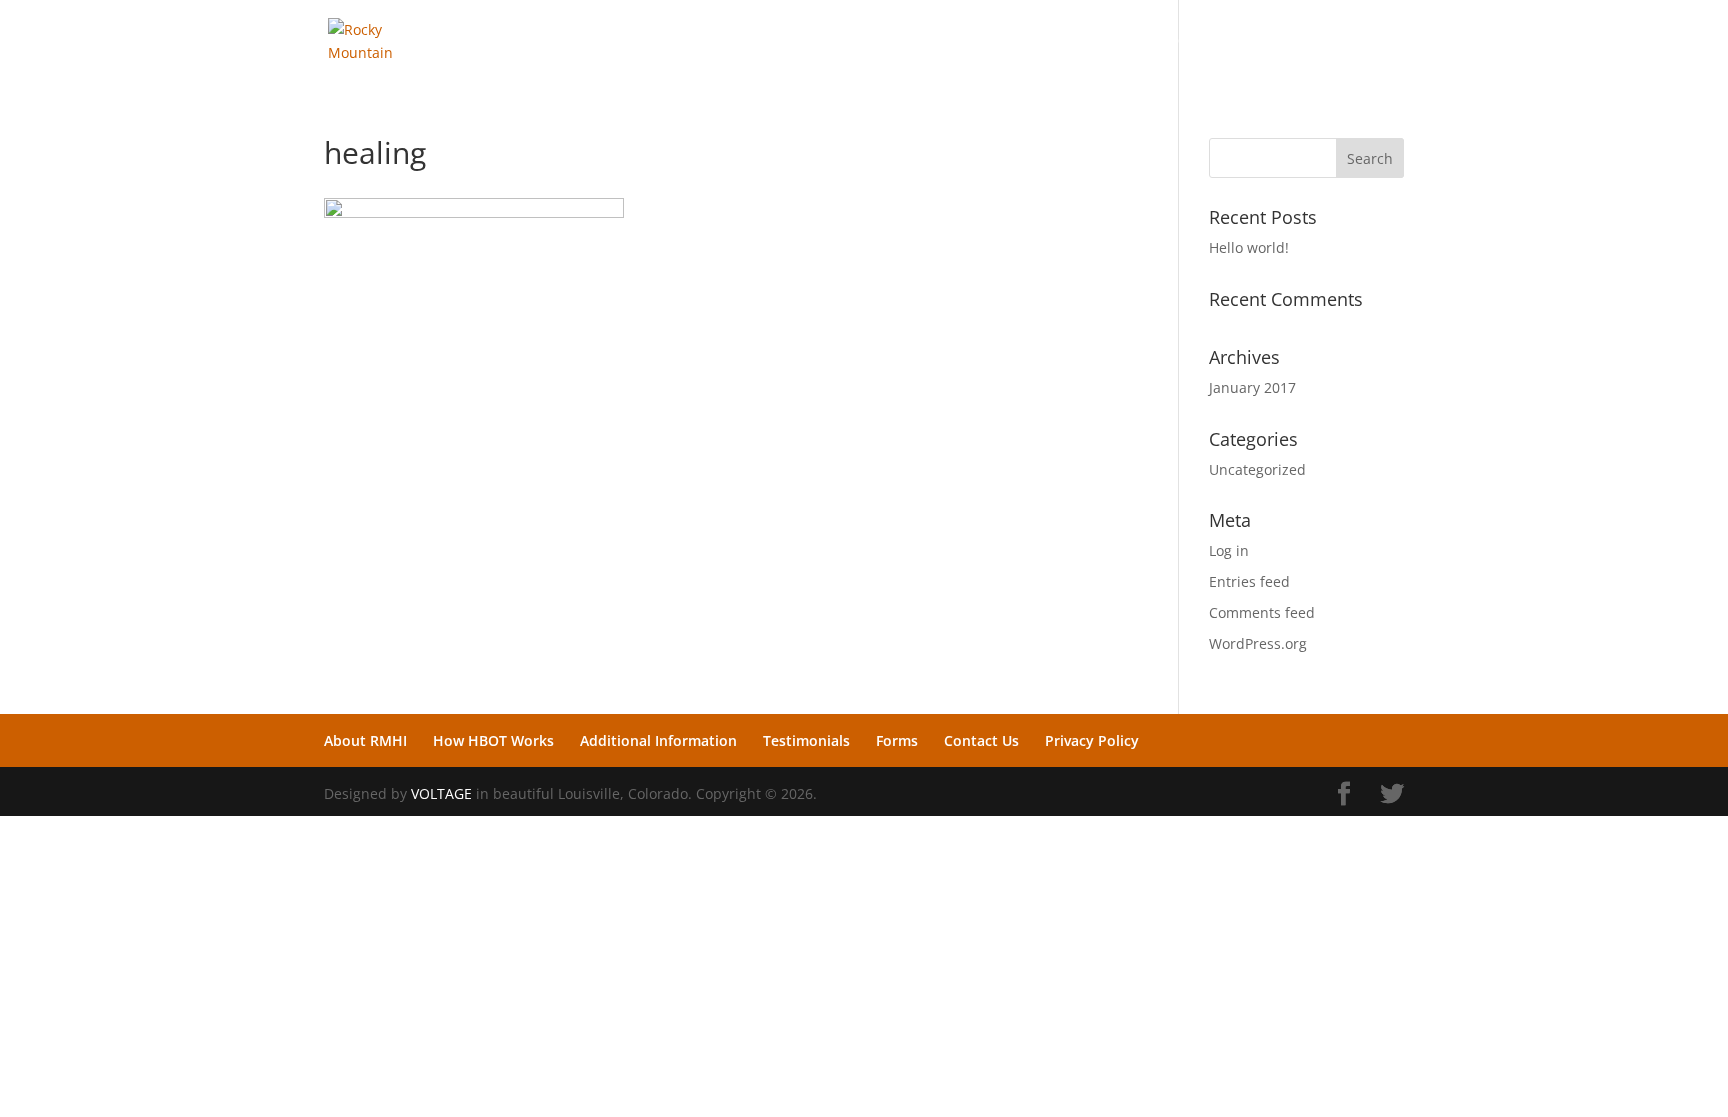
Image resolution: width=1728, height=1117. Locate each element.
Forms (1122, 41)
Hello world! (1249, 247)
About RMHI (590, 41)
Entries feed (1249, 581)
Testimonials (1031, 41)
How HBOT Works (718, 41)
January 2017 (1252, 387)
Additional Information (883, 41)
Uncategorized (1257, 469)
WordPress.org (1258, 643)
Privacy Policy (1317, 41)
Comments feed (1262, 612)
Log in (1229, 550)
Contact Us (1206, 41)
